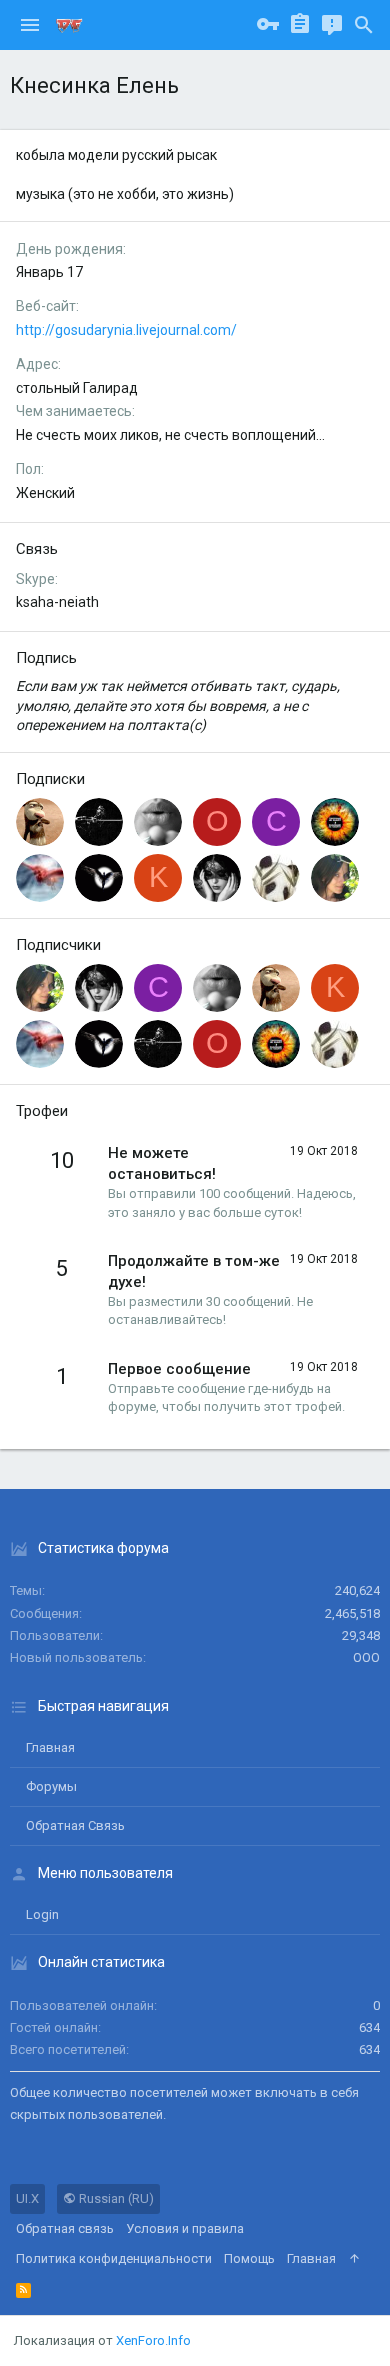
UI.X (27, 2198)
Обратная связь (75, 1825)
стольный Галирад (77, 388)
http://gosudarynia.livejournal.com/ (126, 330)
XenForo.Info (153, 2340)
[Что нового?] (332, 25)
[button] (30, 25)
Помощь (249, 2258)
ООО (366, 1657)
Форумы (51, 1786)
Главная (50, 1747)
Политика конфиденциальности (114, 2258)
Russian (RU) (115, 2198)
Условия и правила (185, 2228)
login (42, 1914)
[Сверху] (354, 2259)
